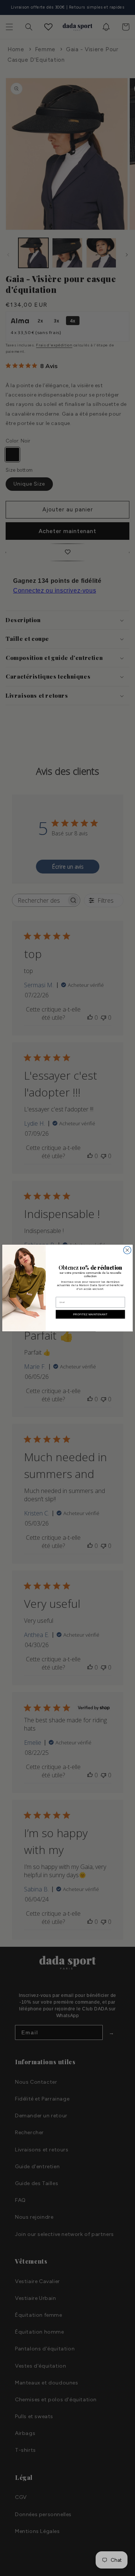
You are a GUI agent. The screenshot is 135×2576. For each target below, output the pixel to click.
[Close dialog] (127, 1250)
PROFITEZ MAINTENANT (90, 1314)
